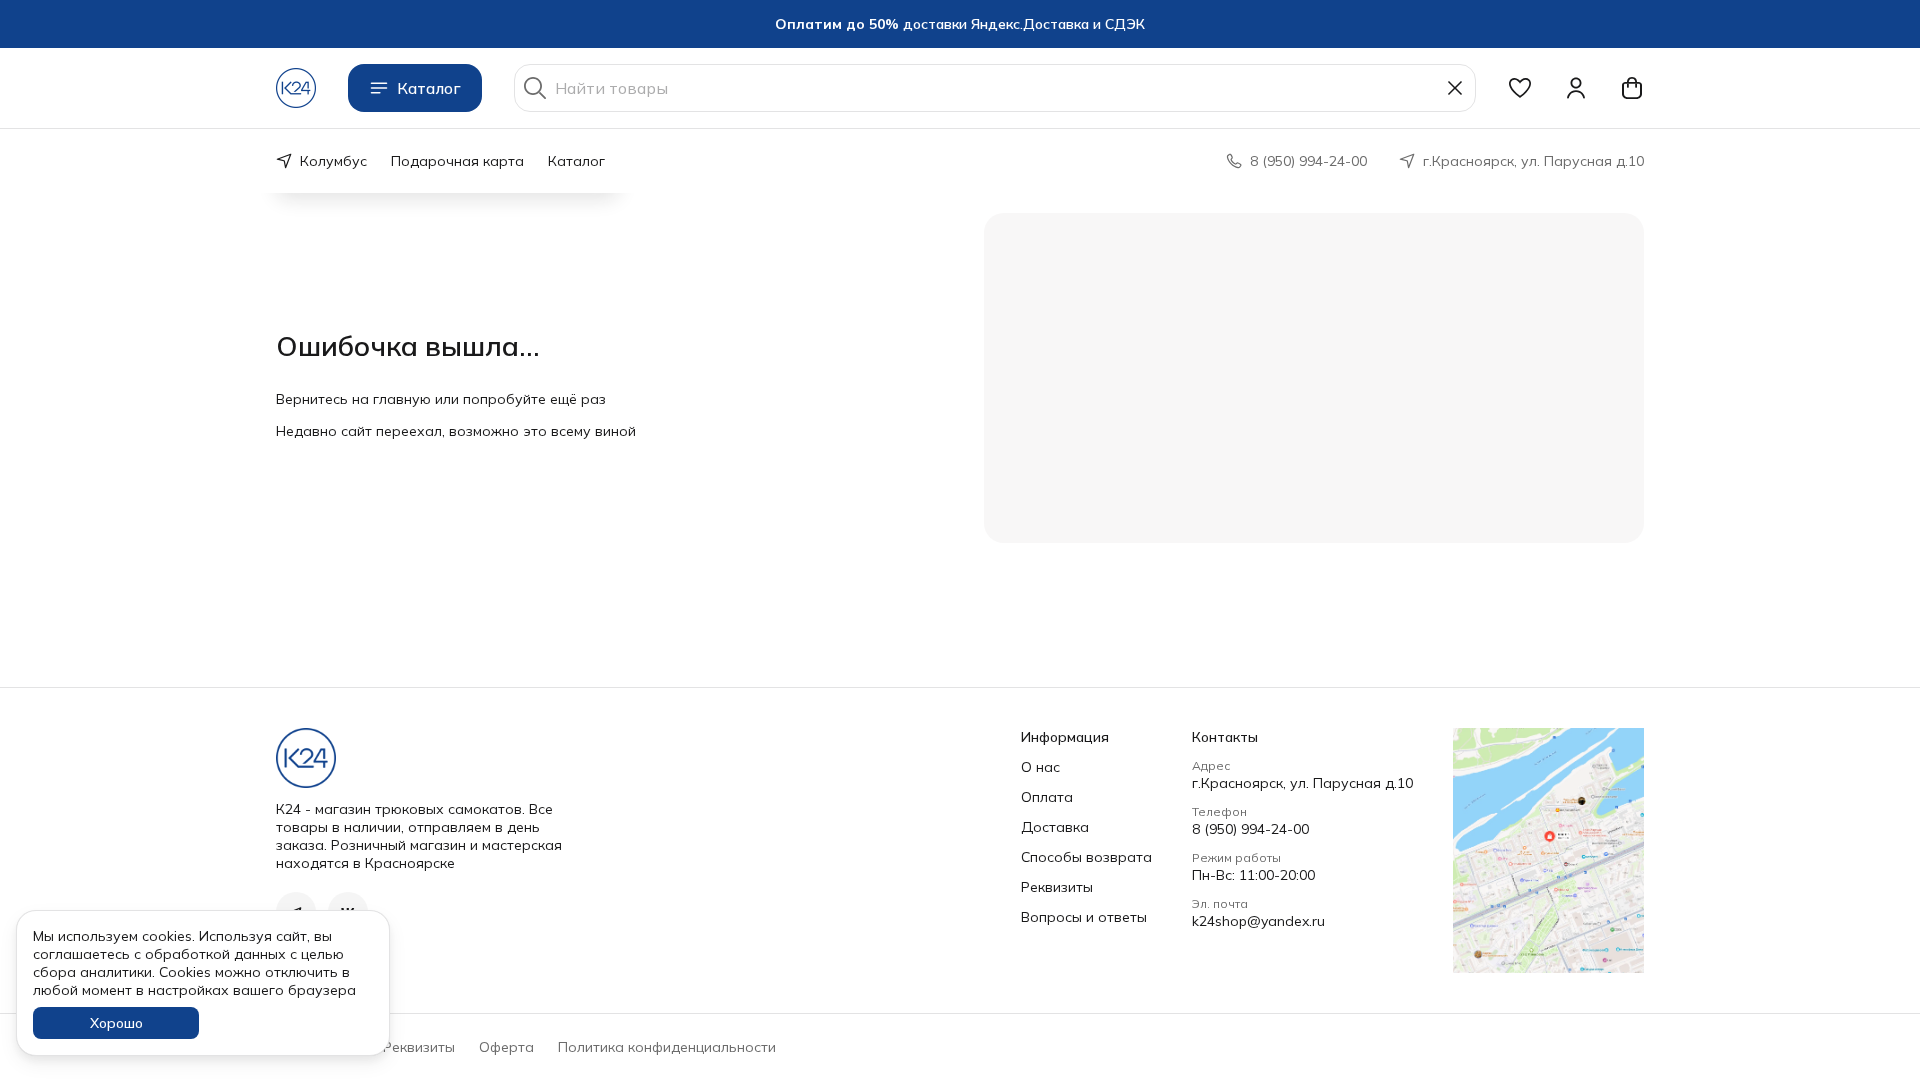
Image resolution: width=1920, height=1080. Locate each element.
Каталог (429, 88)
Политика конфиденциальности (667, 1047)
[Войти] (1576, 88)
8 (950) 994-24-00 (1250, 829)
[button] (1520, 88)
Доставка (1055, 827)
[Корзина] (1632, 88)
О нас (1040, 767)
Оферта (506, 1047)
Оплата (1047, 797)
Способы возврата (1086, 857)
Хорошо (116, 1023)
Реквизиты (1057, 887)
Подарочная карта (457, 161)
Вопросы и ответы (1084, 917)
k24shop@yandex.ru (1258, 921)
